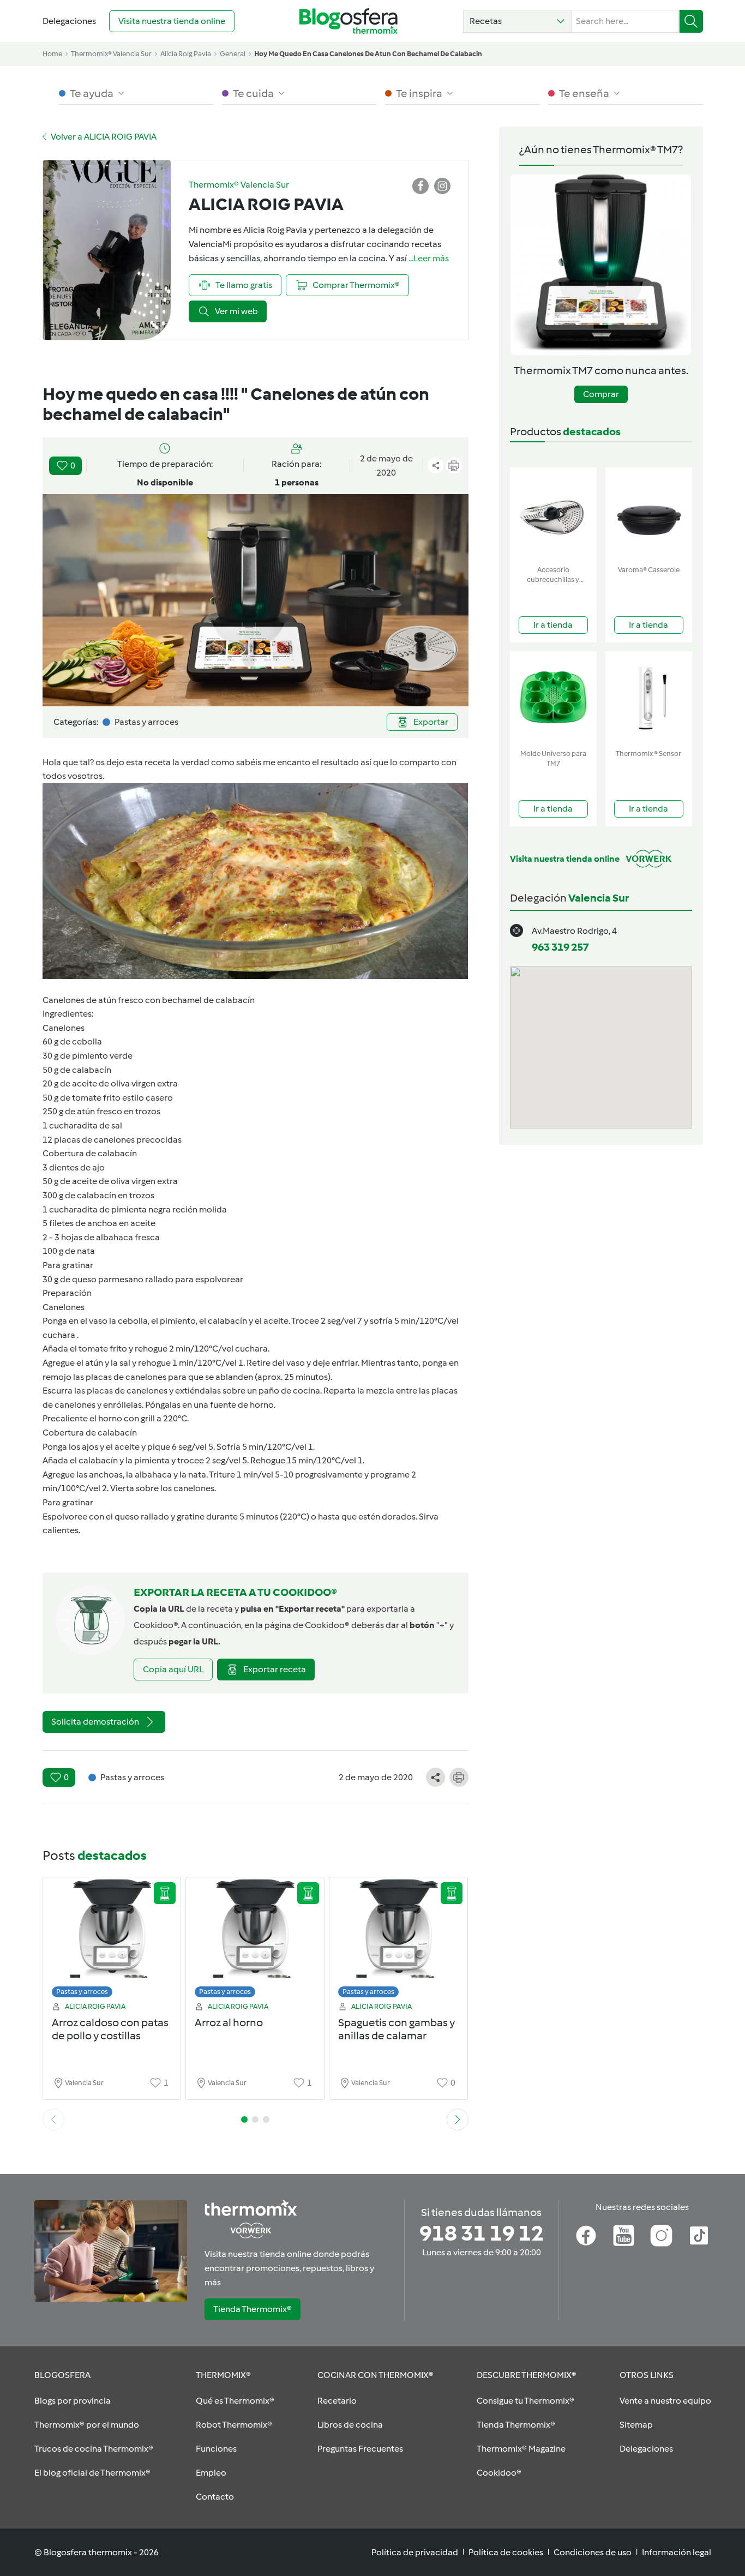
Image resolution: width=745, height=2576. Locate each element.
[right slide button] (458, 2119)
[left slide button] (53, 2119)
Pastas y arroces (82, 1992)
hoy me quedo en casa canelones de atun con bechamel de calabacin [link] (368, 54)
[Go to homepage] (349, 21)
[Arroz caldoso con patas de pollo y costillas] (112, 1940)
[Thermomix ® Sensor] (649, 698)
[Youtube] (624, 2236)
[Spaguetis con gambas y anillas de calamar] (398, 1940)
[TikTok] (699, 2236)
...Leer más (429, 258)
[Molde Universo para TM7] (553, 698)
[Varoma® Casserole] (649, 514)
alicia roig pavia (186, 54)
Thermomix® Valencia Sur (111, 54)
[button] (517, 21)
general (233, 54)
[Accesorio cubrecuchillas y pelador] (553, 514)
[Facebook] (586, 2236)
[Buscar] (691, 21)
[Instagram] (661, 2236)
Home (52, 54)
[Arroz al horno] (255, 1940)
